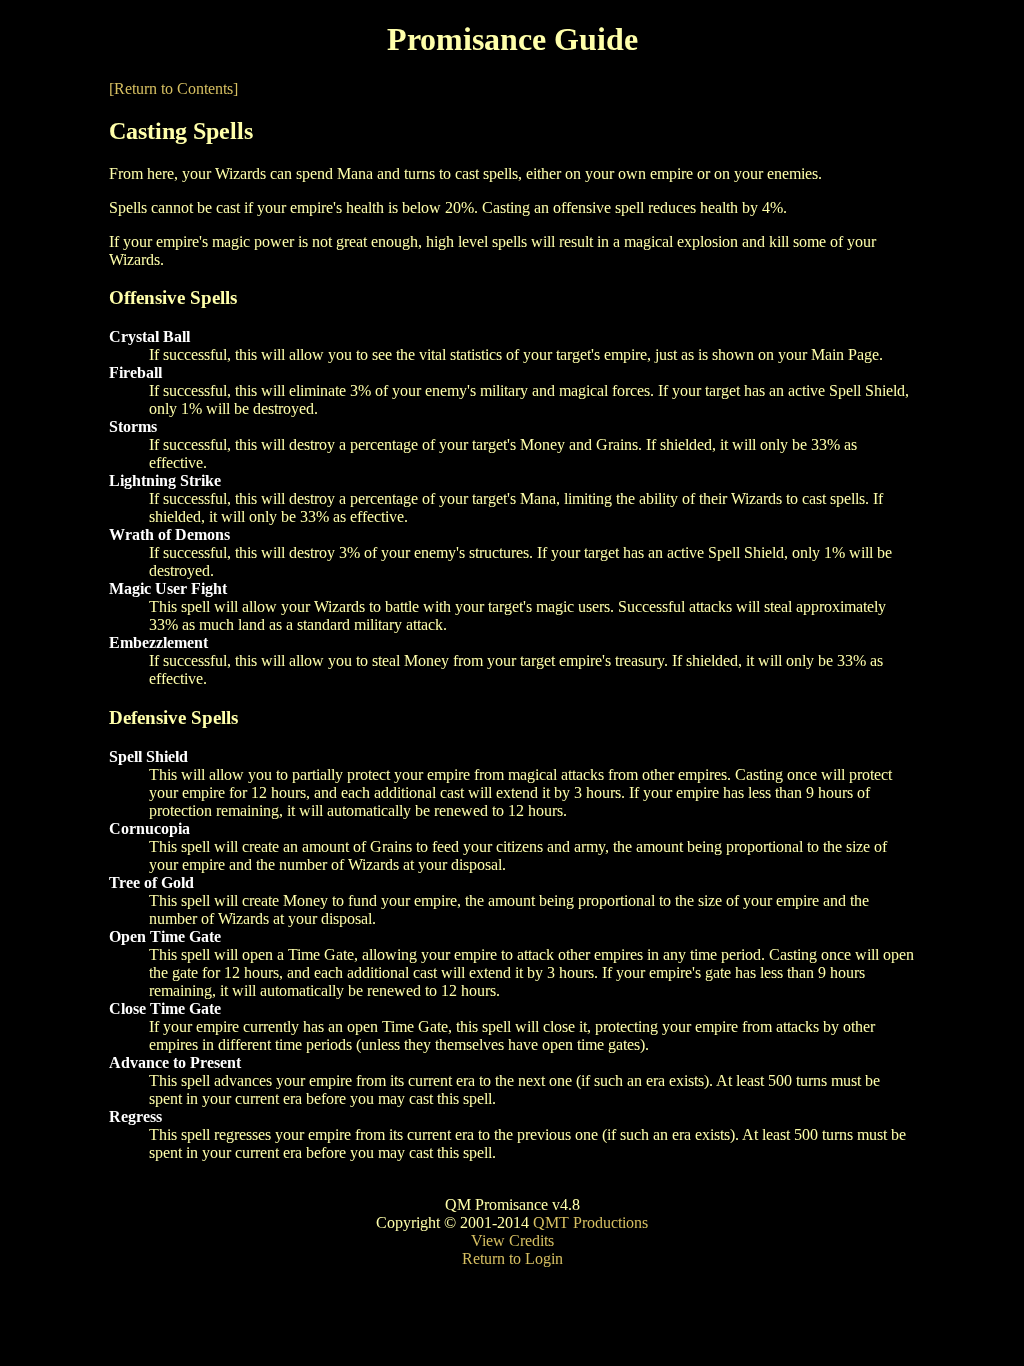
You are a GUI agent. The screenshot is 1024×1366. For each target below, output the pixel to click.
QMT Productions (590, 1222)
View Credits (512, 1240)
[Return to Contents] (173, 88)
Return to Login (512, 1258)
